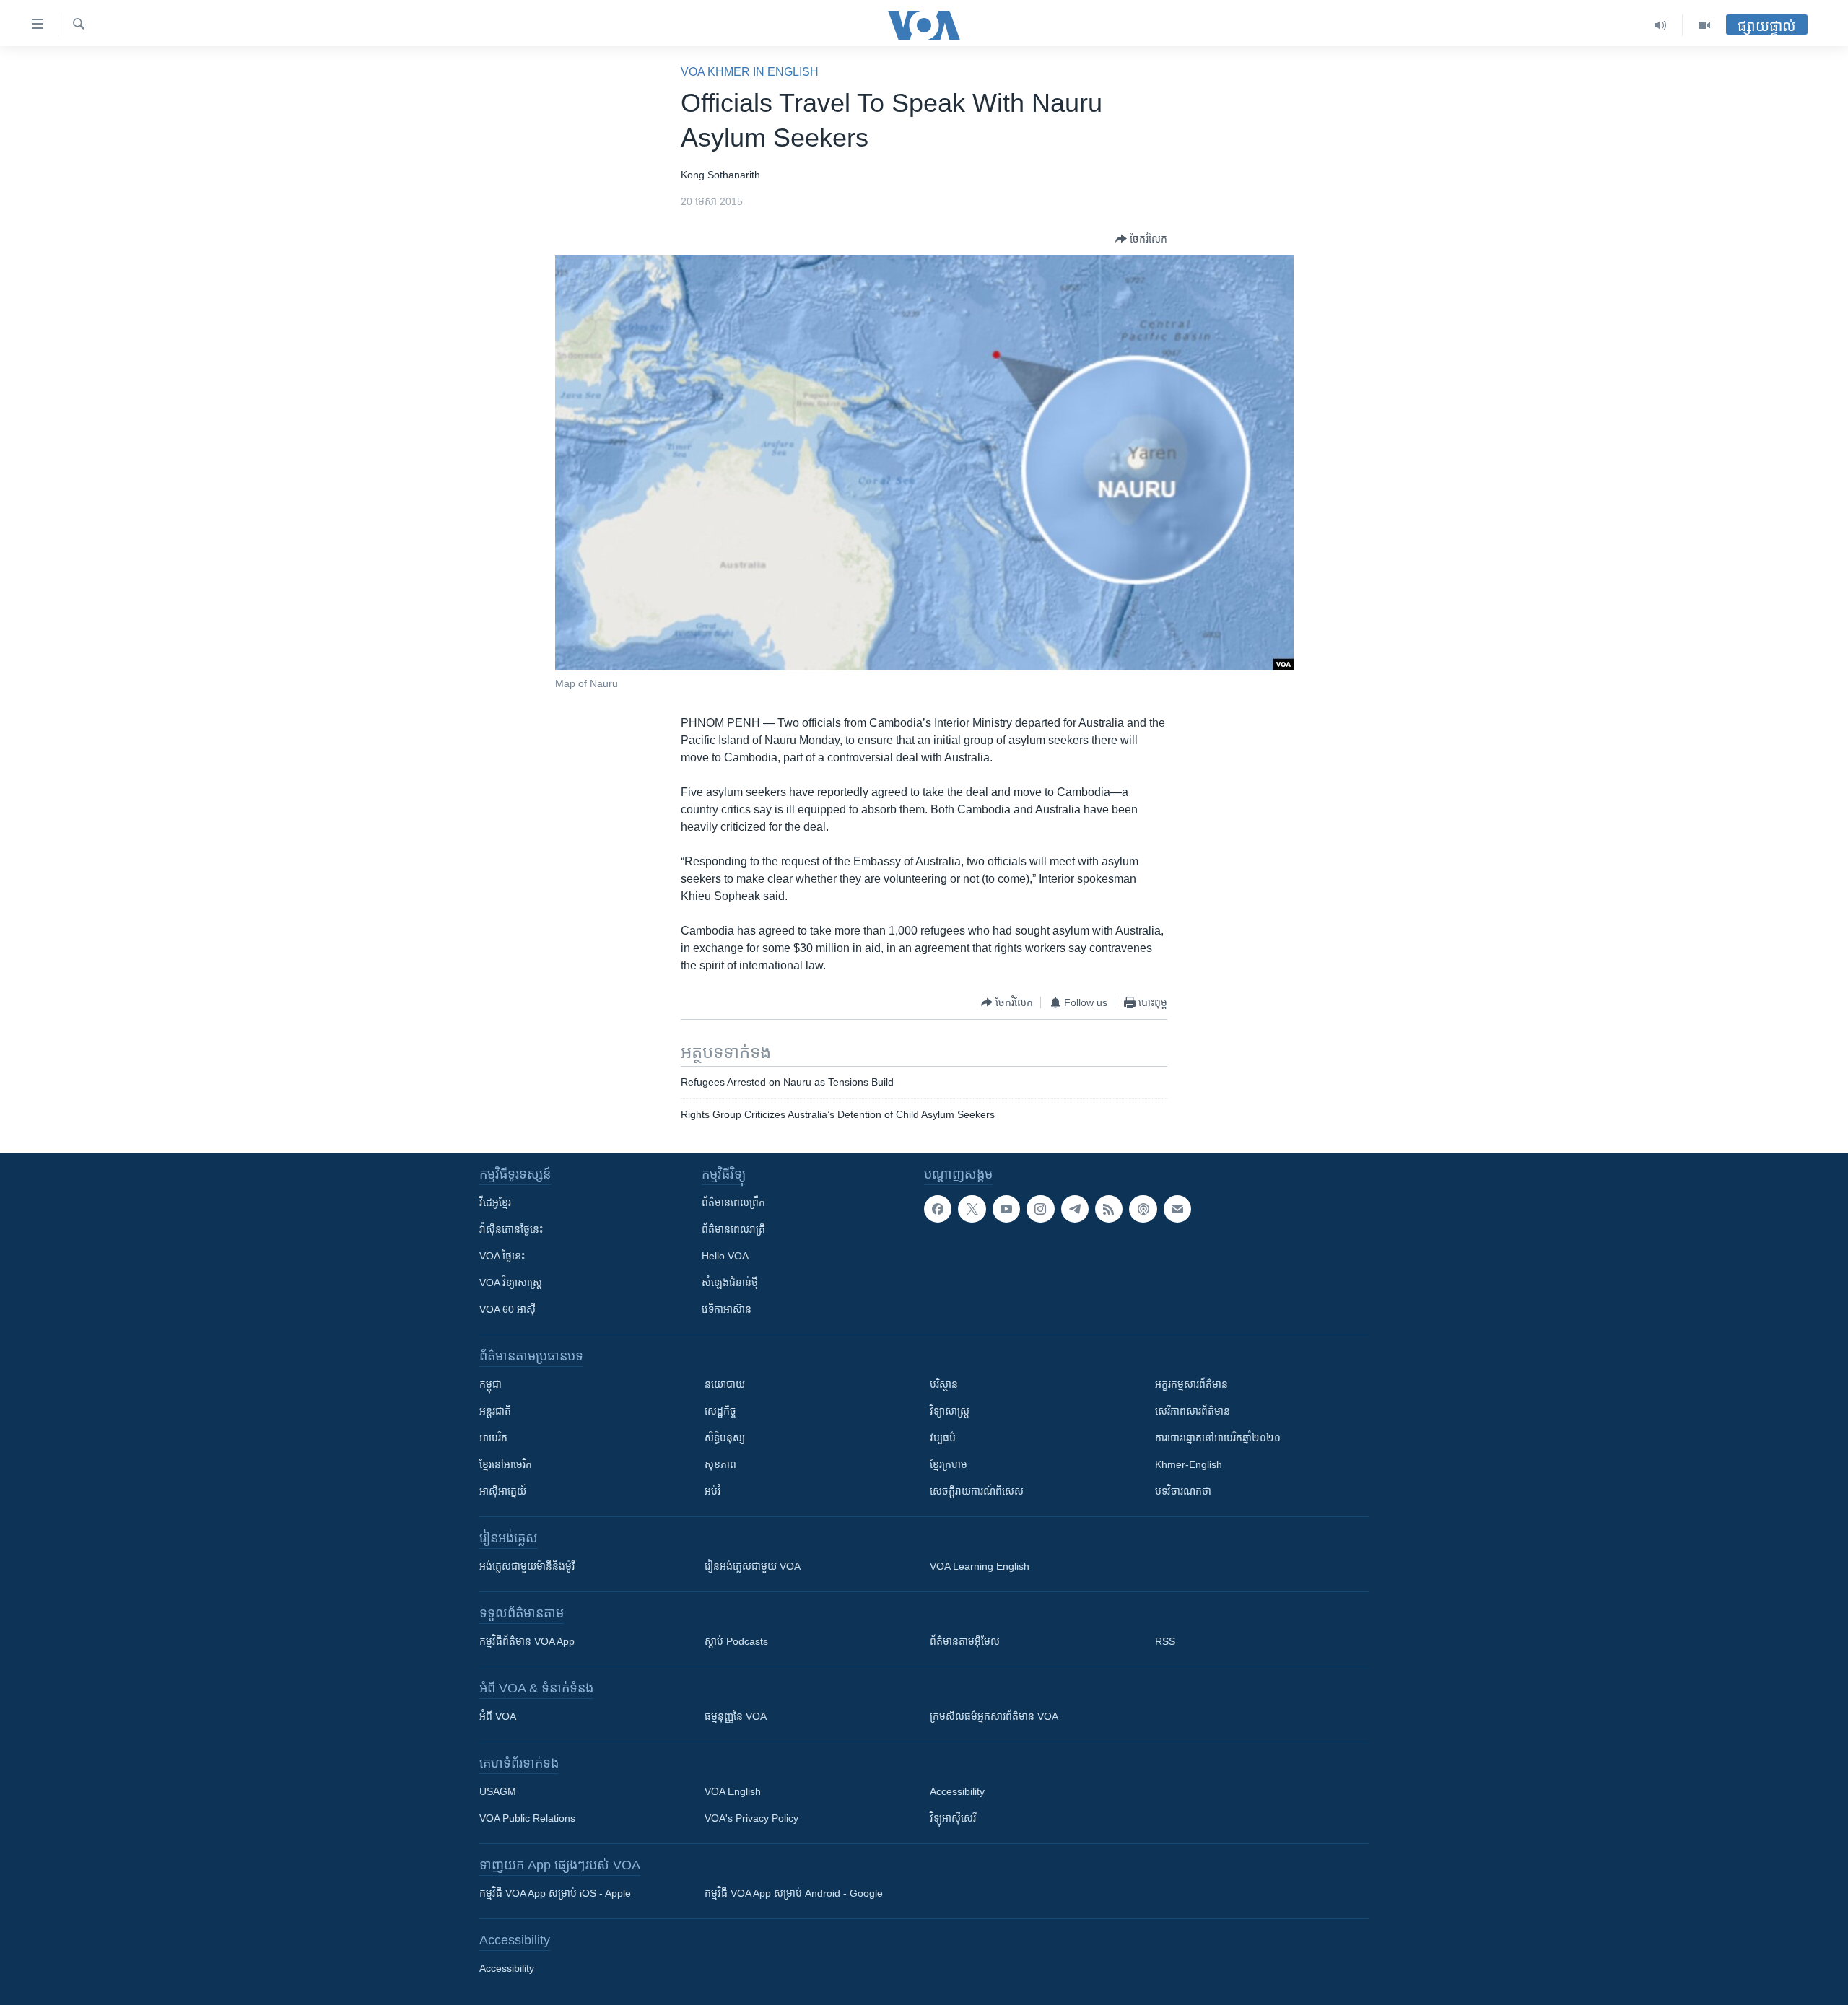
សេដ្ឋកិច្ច (720, 1411)
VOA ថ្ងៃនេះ (502, 1256)
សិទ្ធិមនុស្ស (725, 1438)
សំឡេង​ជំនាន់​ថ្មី (730, 1283)
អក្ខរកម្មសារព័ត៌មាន (1191, 1384)
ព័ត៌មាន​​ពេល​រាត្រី (733, 1229)
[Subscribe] (1177, 1209)
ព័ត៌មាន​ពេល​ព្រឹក (733, 1202)
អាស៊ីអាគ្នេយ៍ (503, 1491)
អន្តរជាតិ (495, 1411)
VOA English (733, 1791)
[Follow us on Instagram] (1040, 1209)
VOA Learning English (980, 1566)
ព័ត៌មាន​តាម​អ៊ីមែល (965, 1641)
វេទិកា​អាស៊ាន (727, 1309)
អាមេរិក (493, 1438)
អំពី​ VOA (498, 1716)
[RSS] (1109, 1209)
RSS (1165, 1641)
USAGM (498, 1791)
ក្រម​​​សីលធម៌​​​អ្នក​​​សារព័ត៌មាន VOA (994, 1716)
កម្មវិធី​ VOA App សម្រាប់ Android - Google (794, 1893)
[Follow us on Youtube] (1006, 1209)
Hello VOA (725, 1256)
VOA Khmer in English (750, 72)
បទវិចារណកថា (1183, 1491)
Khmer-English (1189, 1464)
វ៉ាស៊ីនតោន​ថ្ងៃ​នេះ (511, 1229)
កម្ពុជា (491, 1384)
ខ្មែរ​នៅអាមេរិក (506, 1464)
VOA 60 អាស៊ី (507, 1309)
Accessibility (957, 1791)
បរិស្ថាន (944, 1384)
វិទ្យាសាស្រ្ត (950, 1411)
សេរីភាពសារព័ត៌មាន (1193, 1411)
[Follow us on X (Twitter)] (972, 1209)
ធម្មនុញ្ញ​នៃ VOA (736, 1716)
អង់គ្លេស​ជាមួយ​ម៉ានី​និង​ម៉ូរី (527, 1566)
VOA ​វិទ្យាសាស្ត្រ (511, 1283)
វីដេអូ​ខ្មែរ (495, 1202)
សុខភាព (720, 1464)
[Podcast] (1143, 1209)
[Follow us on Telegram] (1075, 1209)
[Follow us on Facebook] (938, 1209)
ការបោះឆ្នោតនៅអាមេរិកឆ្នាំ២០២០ (1218, 1438)
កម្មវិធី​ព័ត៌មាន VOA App (527, 1641)
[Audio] (1661, 25)
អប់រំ (712, 1491)
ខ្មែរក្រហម (949, 1464)
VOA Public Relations (527, 1818)
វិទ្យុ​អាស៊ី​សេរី (953, 1818)
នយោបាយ (725, 1384)
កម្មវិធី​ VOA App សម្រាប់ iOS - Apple (555, 1893)
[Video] (1704, 25)
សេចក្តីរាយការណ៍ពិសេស (977, 1491)
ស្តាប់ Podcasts (736, 1641)
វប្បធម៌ (943, 1438)
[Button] (1141, 239)
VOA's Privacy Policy (751, 1818)
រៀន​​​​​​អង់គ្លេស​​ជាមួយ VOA (753, 1566)
